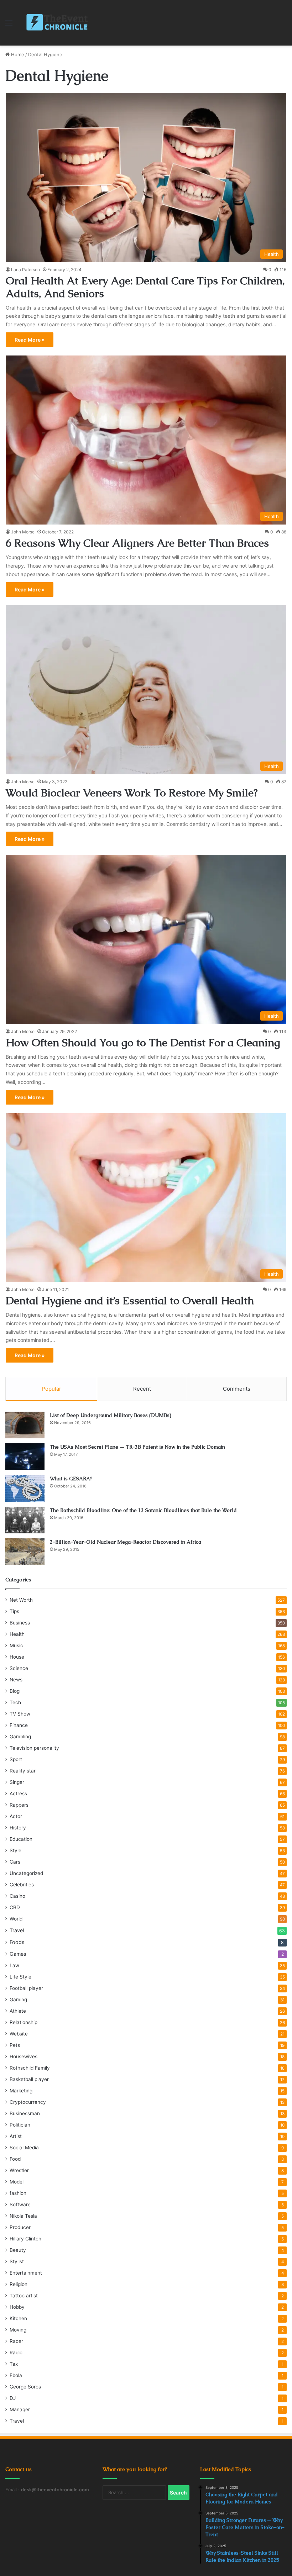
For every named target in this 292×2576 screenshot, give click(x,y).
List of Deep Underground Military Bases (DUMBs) (111, 1415)
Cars (15, 1862)
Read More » (30, 340)
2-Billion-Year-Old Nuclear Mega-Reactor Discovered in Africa (126, 1542)
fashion (18, 2193)
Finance (19, 1725)
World (16, 1919)
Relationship (24, 2022)
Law (14, 1965)
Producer (20, 2227)
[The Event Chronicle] (58, 23)
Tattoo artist (24, 2296)
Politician (20, 2125)
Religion (19, 2284)
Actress (18, 1793)
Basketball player (29, 2079)
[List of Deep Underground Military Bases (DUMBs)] (25, 1425)
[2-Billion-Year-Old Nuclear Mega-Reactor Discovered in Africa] (25, 1552)
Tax (14, 2364)
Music (16, 1645)
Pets (15, 2045)
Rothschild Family (30, 2068)
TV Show (20, 1714)
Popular (51, 1389)
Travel (17, 1930)
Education (21, 1839)
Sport (16, 1759)
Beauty (18, 2250)
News (16, 1680)
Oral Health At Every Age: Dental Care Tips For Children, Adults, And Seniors (145, 287)
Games (18, 1954)
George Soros (25, 2387)
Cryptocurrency (28, 2102)
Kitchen (18, 2318)
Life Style (20, 1977)
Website (19, 2034)
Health (17, 1634)
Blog (15, 1691)
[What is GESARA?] (25, 1488)
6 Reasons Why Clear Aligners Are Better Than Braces (137, 543)
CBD (15, 1907)
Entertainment (26, 2273)
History (18, 1828)
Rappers (19, 1805)
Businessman (25, 2113)
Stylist (17, 2261)
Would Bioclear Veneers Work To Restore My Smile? (132, 793)
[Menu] (9, 25)
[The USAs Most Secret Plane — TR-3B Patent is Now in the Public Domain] (25, 1457)
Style (15, 1850)
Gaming (18, 2000)
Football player (26, 1988)
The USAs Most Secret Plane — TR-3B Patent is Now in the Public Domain (137, 1447)
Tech (15, 1702)
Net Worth (21, 1600)
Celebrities (22, 1885)
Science (19, 1668)
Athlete (18, 2011)
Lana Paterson (25, 270)
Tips (14, 1611)
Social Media (24, 2148)
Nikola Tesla (23, 2216)
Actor (16, 1816)
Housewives (24, 2056)
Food (15, 2159)
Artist (16, 2136)
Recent (142, 1389)
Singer (17, 1782)
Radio (16, 2353)
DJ (13, 2398)
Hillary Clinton (25, 2239)
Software (20, 2204)
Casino (17, 1896)
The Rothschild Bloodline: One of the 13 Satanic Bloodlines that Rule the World (143, 1510)
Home (17, 54)
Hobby (17, 2307)
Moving (18, 2330)
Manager (20, 2409)
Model (17, 2182)
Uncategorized (26, 1873)
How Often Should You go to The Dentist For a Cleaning (143, 1042)
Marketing (21, 2091)
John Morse (23, 532)
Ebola (16, 2375)
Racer (16, 2341)
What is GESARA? (71, 1479)
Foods (17, 1942)
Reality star (23, 1771)
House (17, 1657)
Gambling (20, 1737)
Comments (237, 1389)
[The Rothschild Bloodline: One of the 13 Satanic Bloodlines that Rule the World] (25, 1520)
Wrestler (19, 2170)
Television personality (34, 1748)
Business (20, 1623)
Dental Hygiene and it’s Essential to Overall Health (130, 1300)
